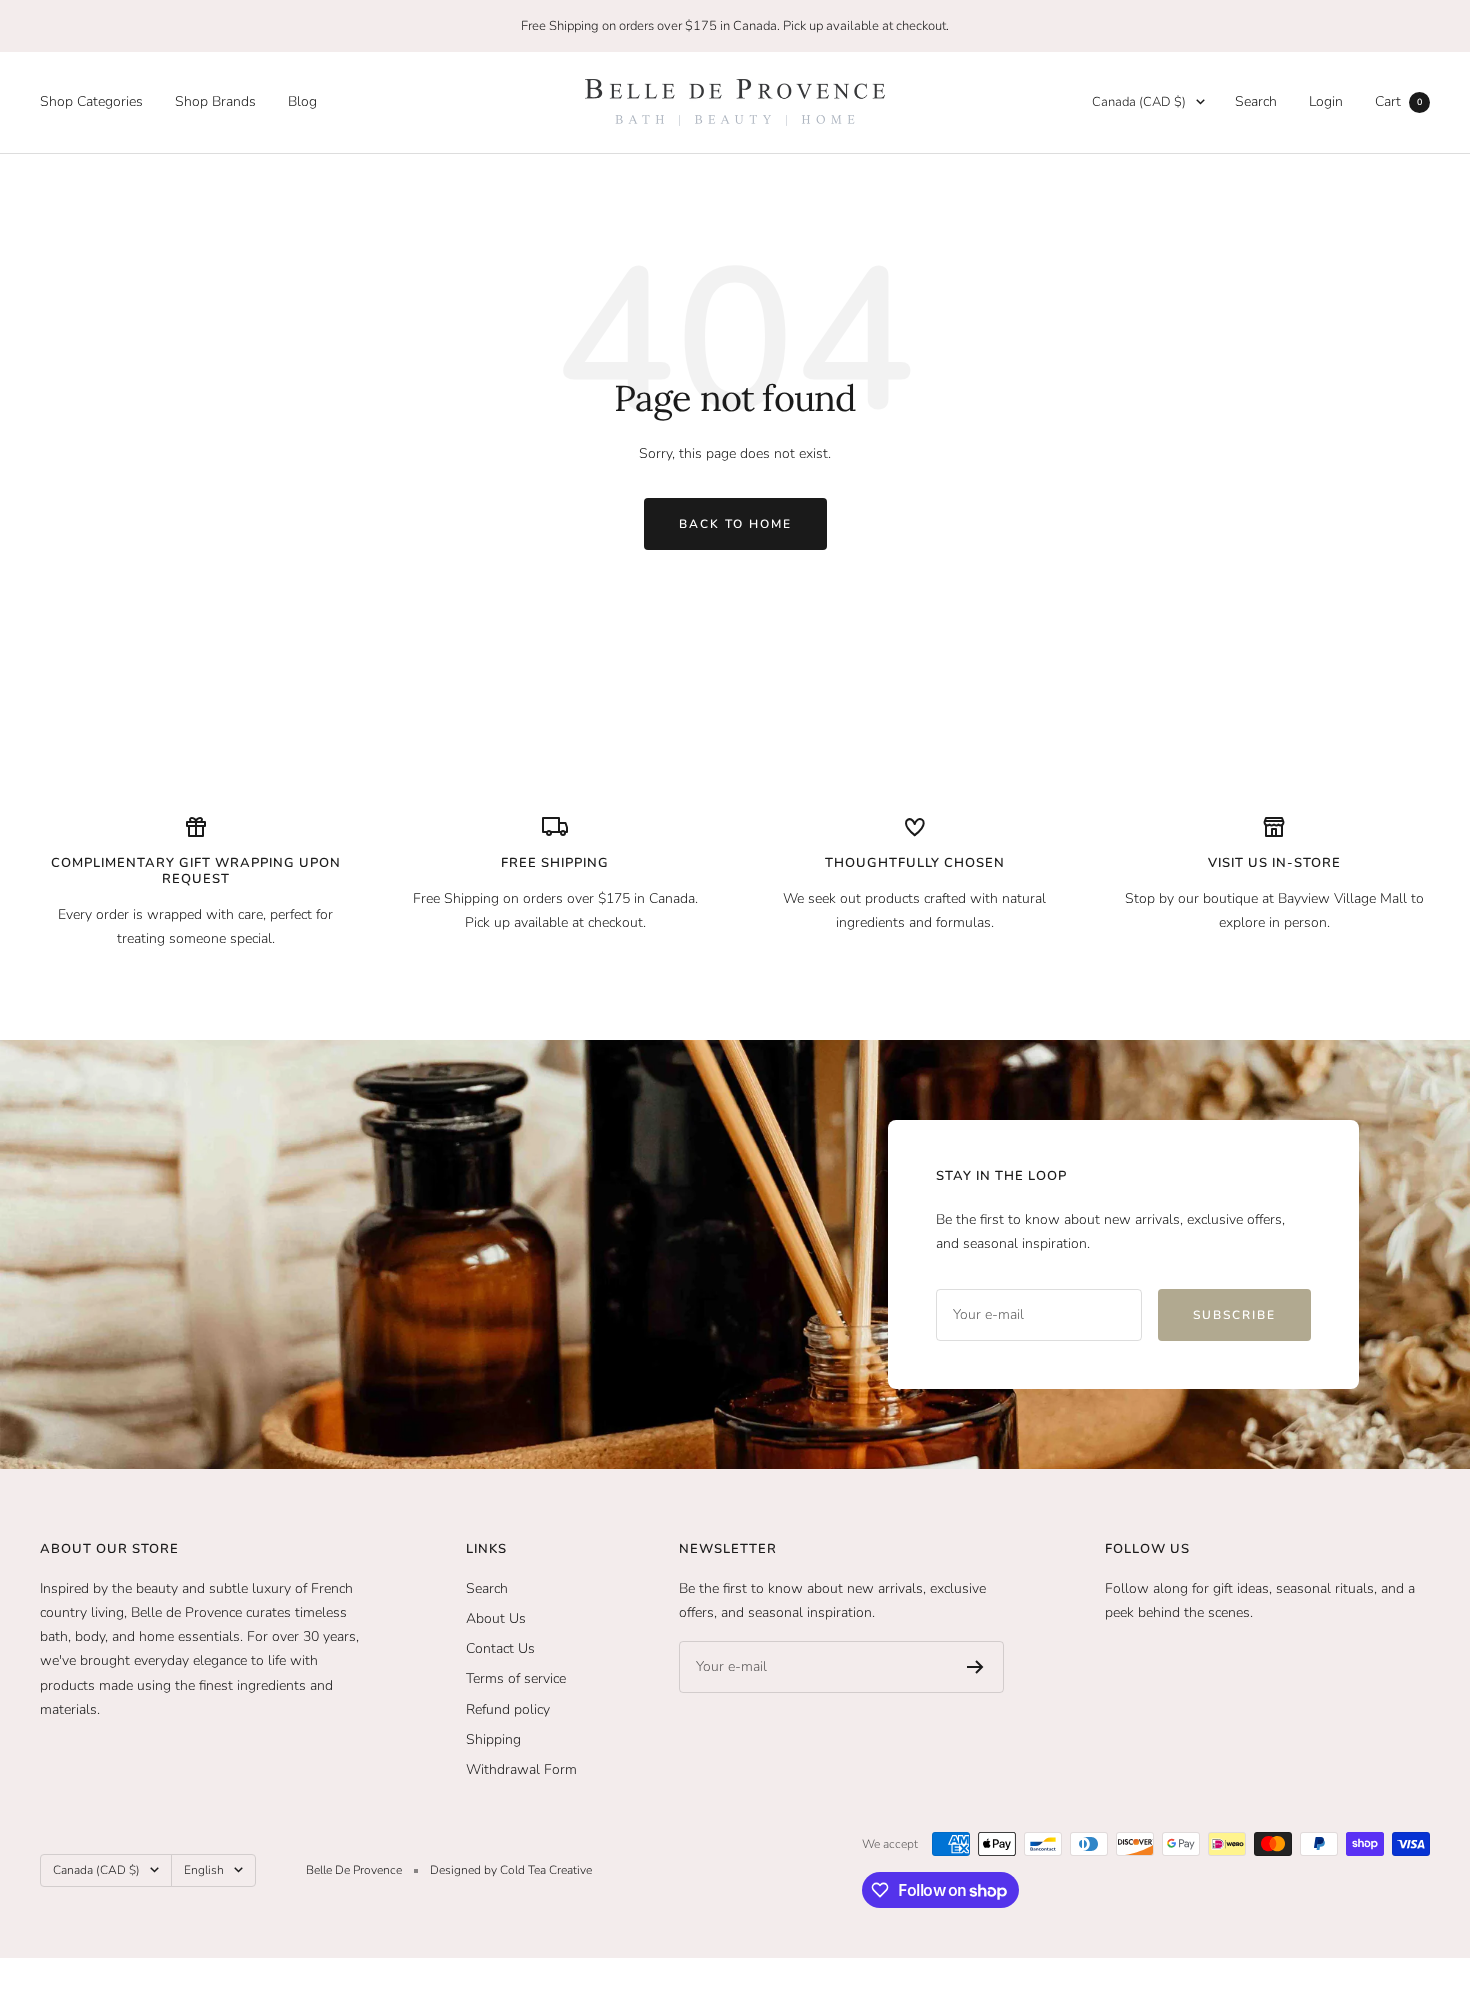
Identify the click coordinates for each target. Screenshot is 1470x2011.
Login (1326, 101)
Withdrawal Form (521, 1769)
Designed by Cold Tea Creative (511, 1870)
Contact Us (500, 1648)
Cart (1398, 101)
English (204, 1870)
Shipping (493, 1739)
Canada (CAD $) (1139, 102)
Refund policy (508, 1709)
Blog (302, 101)
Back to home (735, 524)
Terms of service (516, 1678)
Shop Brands (215, 101)
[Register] (975, 1667)
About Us (496, 1618)
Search (1256, 101)
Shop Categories (91, 101)
